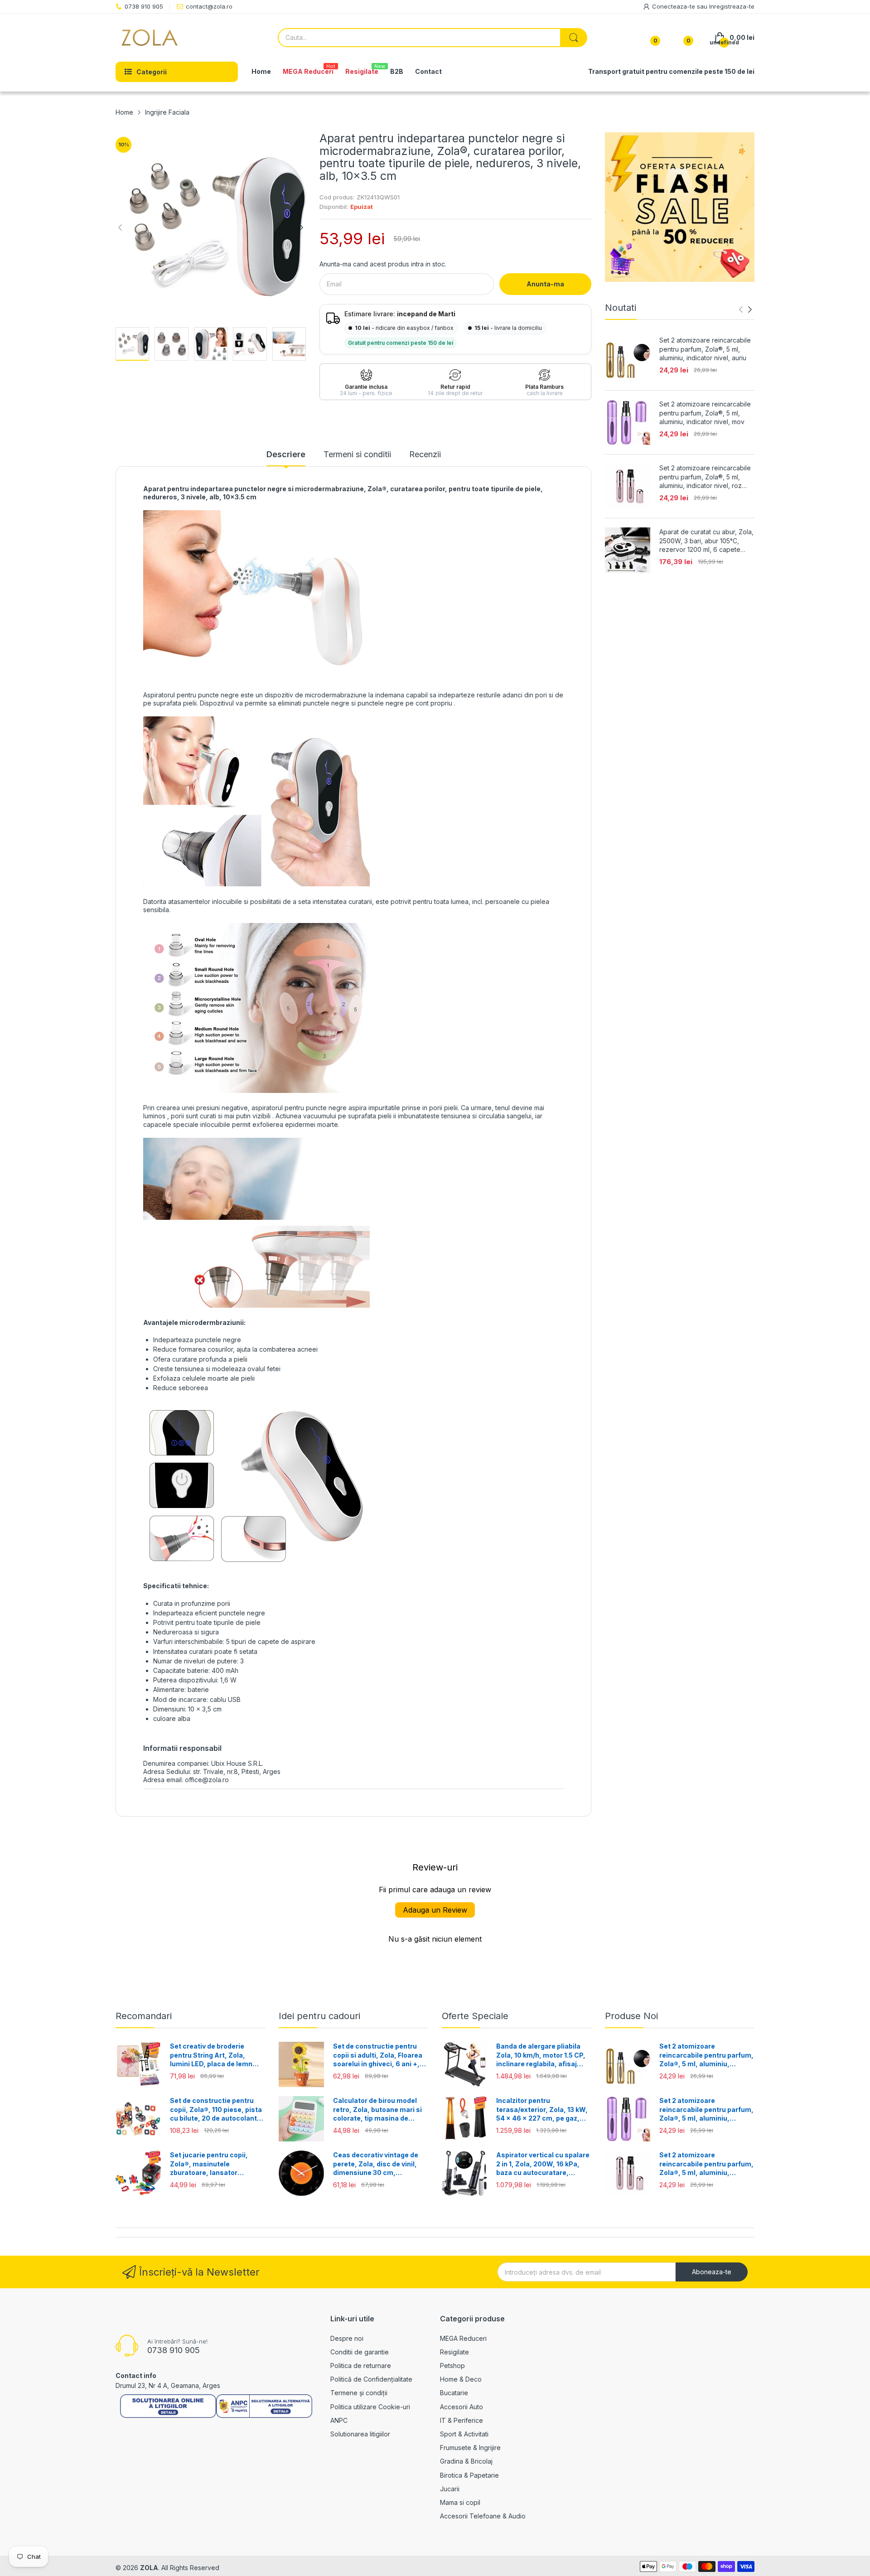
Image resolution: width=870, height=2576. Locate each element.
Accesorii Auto (462, 2407)
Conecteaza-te (674, 6)
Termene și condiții (359, 2393)
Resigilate (454, 2352)
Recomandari (144, 2016)
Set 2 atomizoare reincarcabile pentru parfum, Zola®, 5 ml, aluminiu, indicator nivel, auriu (705, 349)
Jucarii (450, 2489)
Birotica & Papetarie (469, 2475)
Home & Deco (461, 2379)
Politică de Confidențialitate (371, 2379)
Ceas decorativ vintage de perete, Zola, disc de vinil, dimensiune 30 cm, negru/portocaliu (376, 2164)
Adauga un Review (435, 1910)
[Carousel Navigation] (745, 309)
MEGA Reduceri (463, 2338)
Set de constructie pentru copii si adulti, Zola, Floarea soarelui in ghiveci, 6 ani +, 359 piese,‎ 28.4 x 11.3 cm (378, 2055)
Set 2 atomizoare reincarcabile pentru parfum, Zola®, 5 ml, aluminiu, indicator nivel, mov (705, 413)
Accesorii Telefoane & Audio (483, 2516)
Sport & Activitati (464, 2434)
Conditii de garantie (360, 2352)
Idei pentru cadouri (319, 2016)
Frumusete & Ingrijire (470, 2448)
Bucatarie (454, 2393)
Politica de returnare (361, 2366)
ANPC (339, 2420)
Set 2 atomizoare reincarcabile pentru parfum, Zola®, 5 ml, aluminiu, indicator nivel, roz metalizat (705, 477)
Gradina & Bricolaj (466, 2461)
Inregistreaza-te (732, 6)
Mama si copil (460, 2502)
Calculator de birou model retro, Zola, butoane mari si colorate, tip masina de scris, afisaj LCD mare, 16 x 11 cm (378, 2110)
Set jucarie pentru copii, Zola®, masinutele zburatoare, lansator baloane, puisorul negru (209, 2164)
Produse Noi (631, 2016)
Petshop (452, 2366)
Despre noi (347, 2338)
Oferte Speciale (475, 2016)
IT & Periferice (462, 2420)
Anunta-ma (545, 284)
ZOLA (149, 2568)
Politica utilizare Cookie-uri (370, 2407)
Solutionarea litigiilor (360, 2434)
